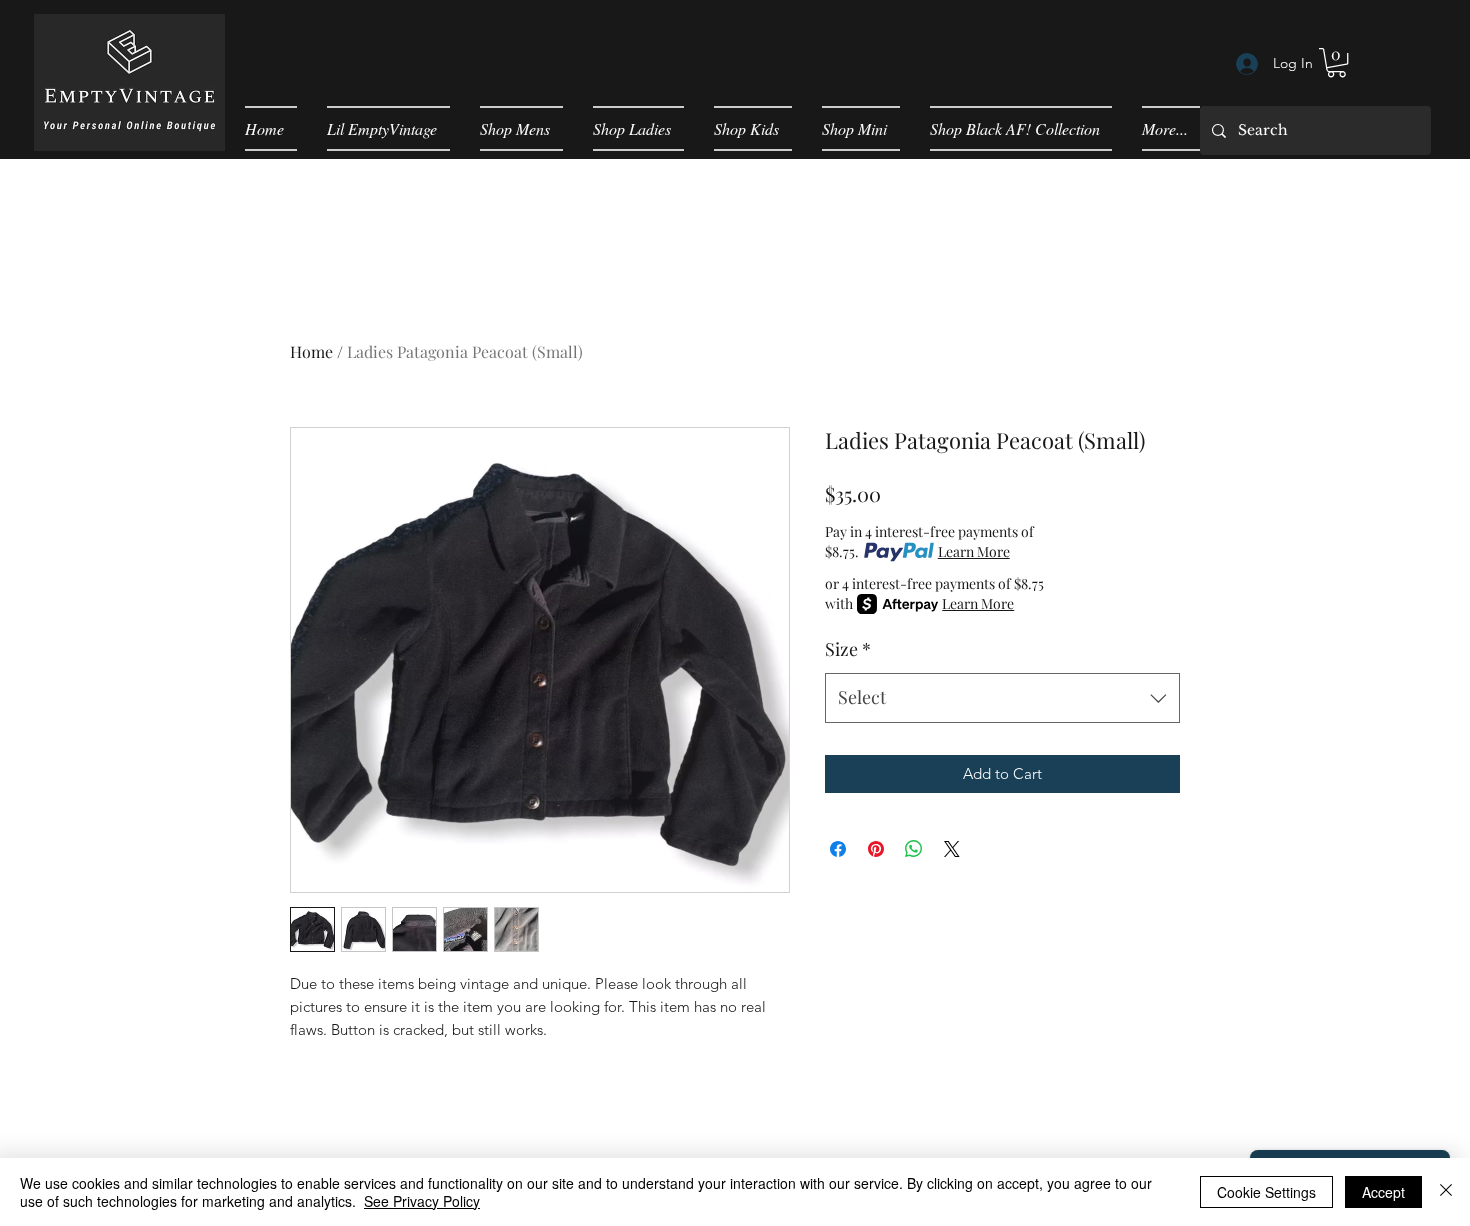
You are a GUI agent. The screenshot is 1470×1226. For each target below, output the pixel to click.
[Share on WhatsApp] (914, 849)
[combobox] (1002, 698)
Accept (1383, 1192)
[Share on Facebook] (838, 849)
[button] (1336, 62)
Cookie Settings (1266, 1192)
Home (311, 351)
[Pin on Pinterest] (876, 849)
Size (848, 649)
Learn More (974, 551)
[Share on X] (952, 849)
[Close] (1446, 1192)
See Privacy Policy (422, 1201)
